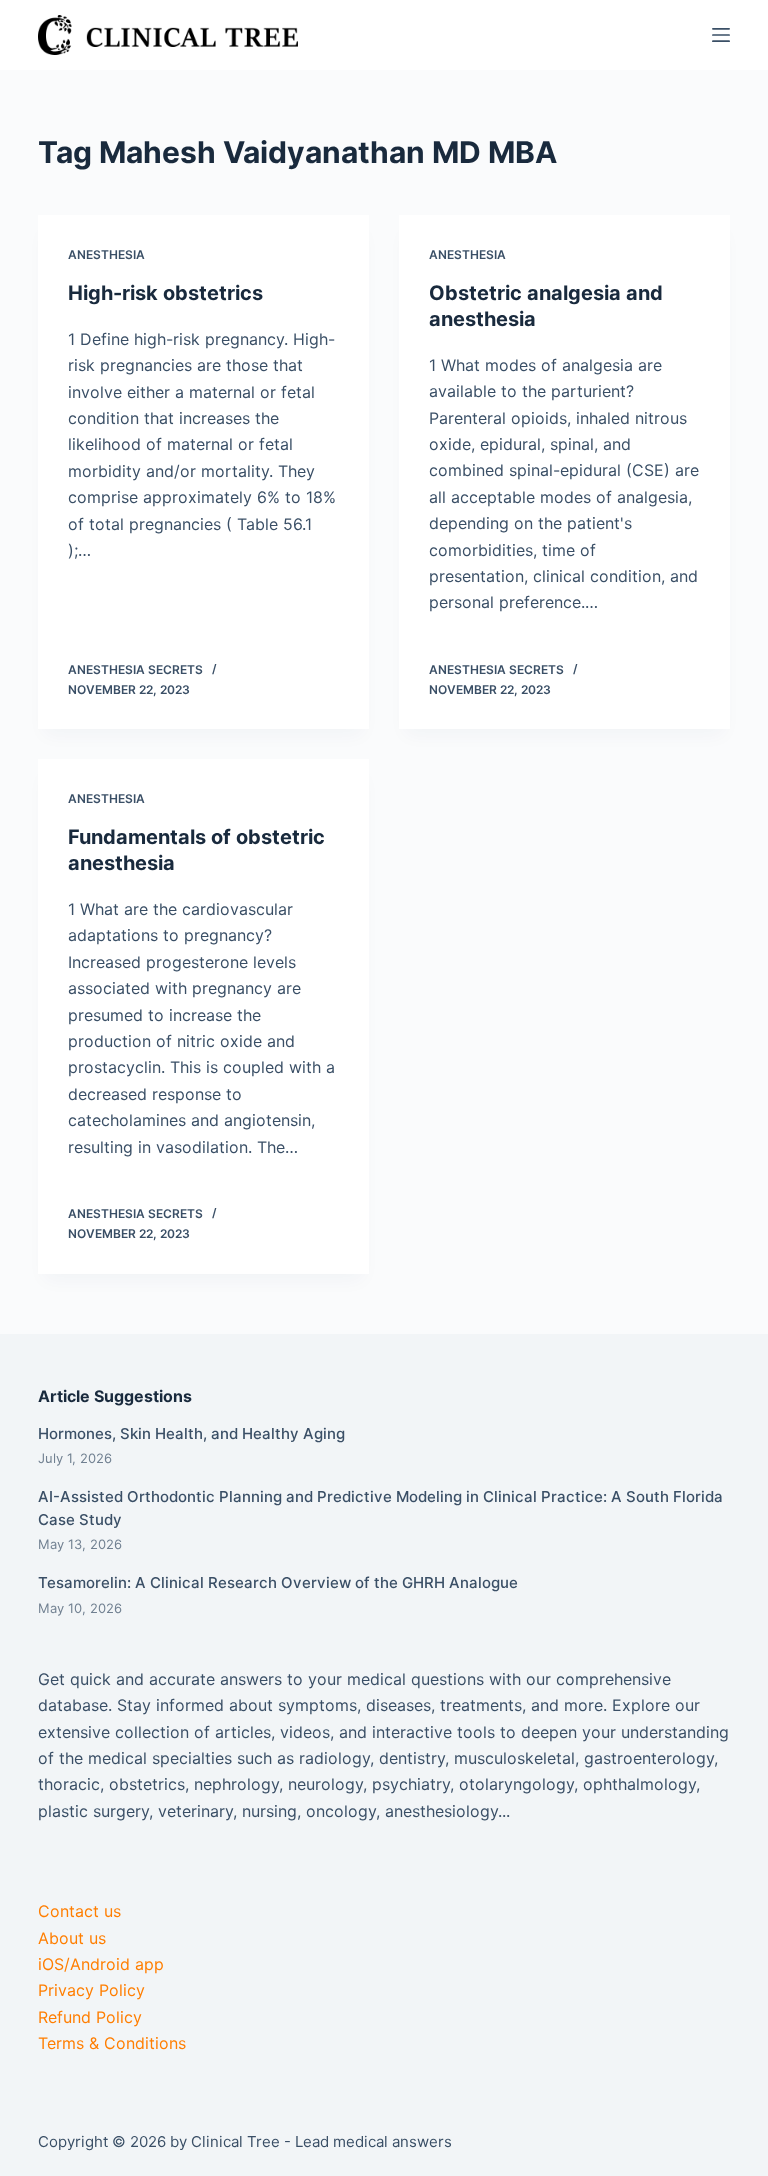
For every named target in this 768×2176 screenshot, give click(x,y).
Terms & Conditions (112, 2043)
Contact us (79, 1911)
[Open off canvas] (721, 35)
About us (72, 1938)
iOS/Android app (101, 1964)
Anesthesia (106, 254)
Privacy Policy (91, 1990)
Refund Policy (90, 2017)
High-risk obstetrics (165, 293)
